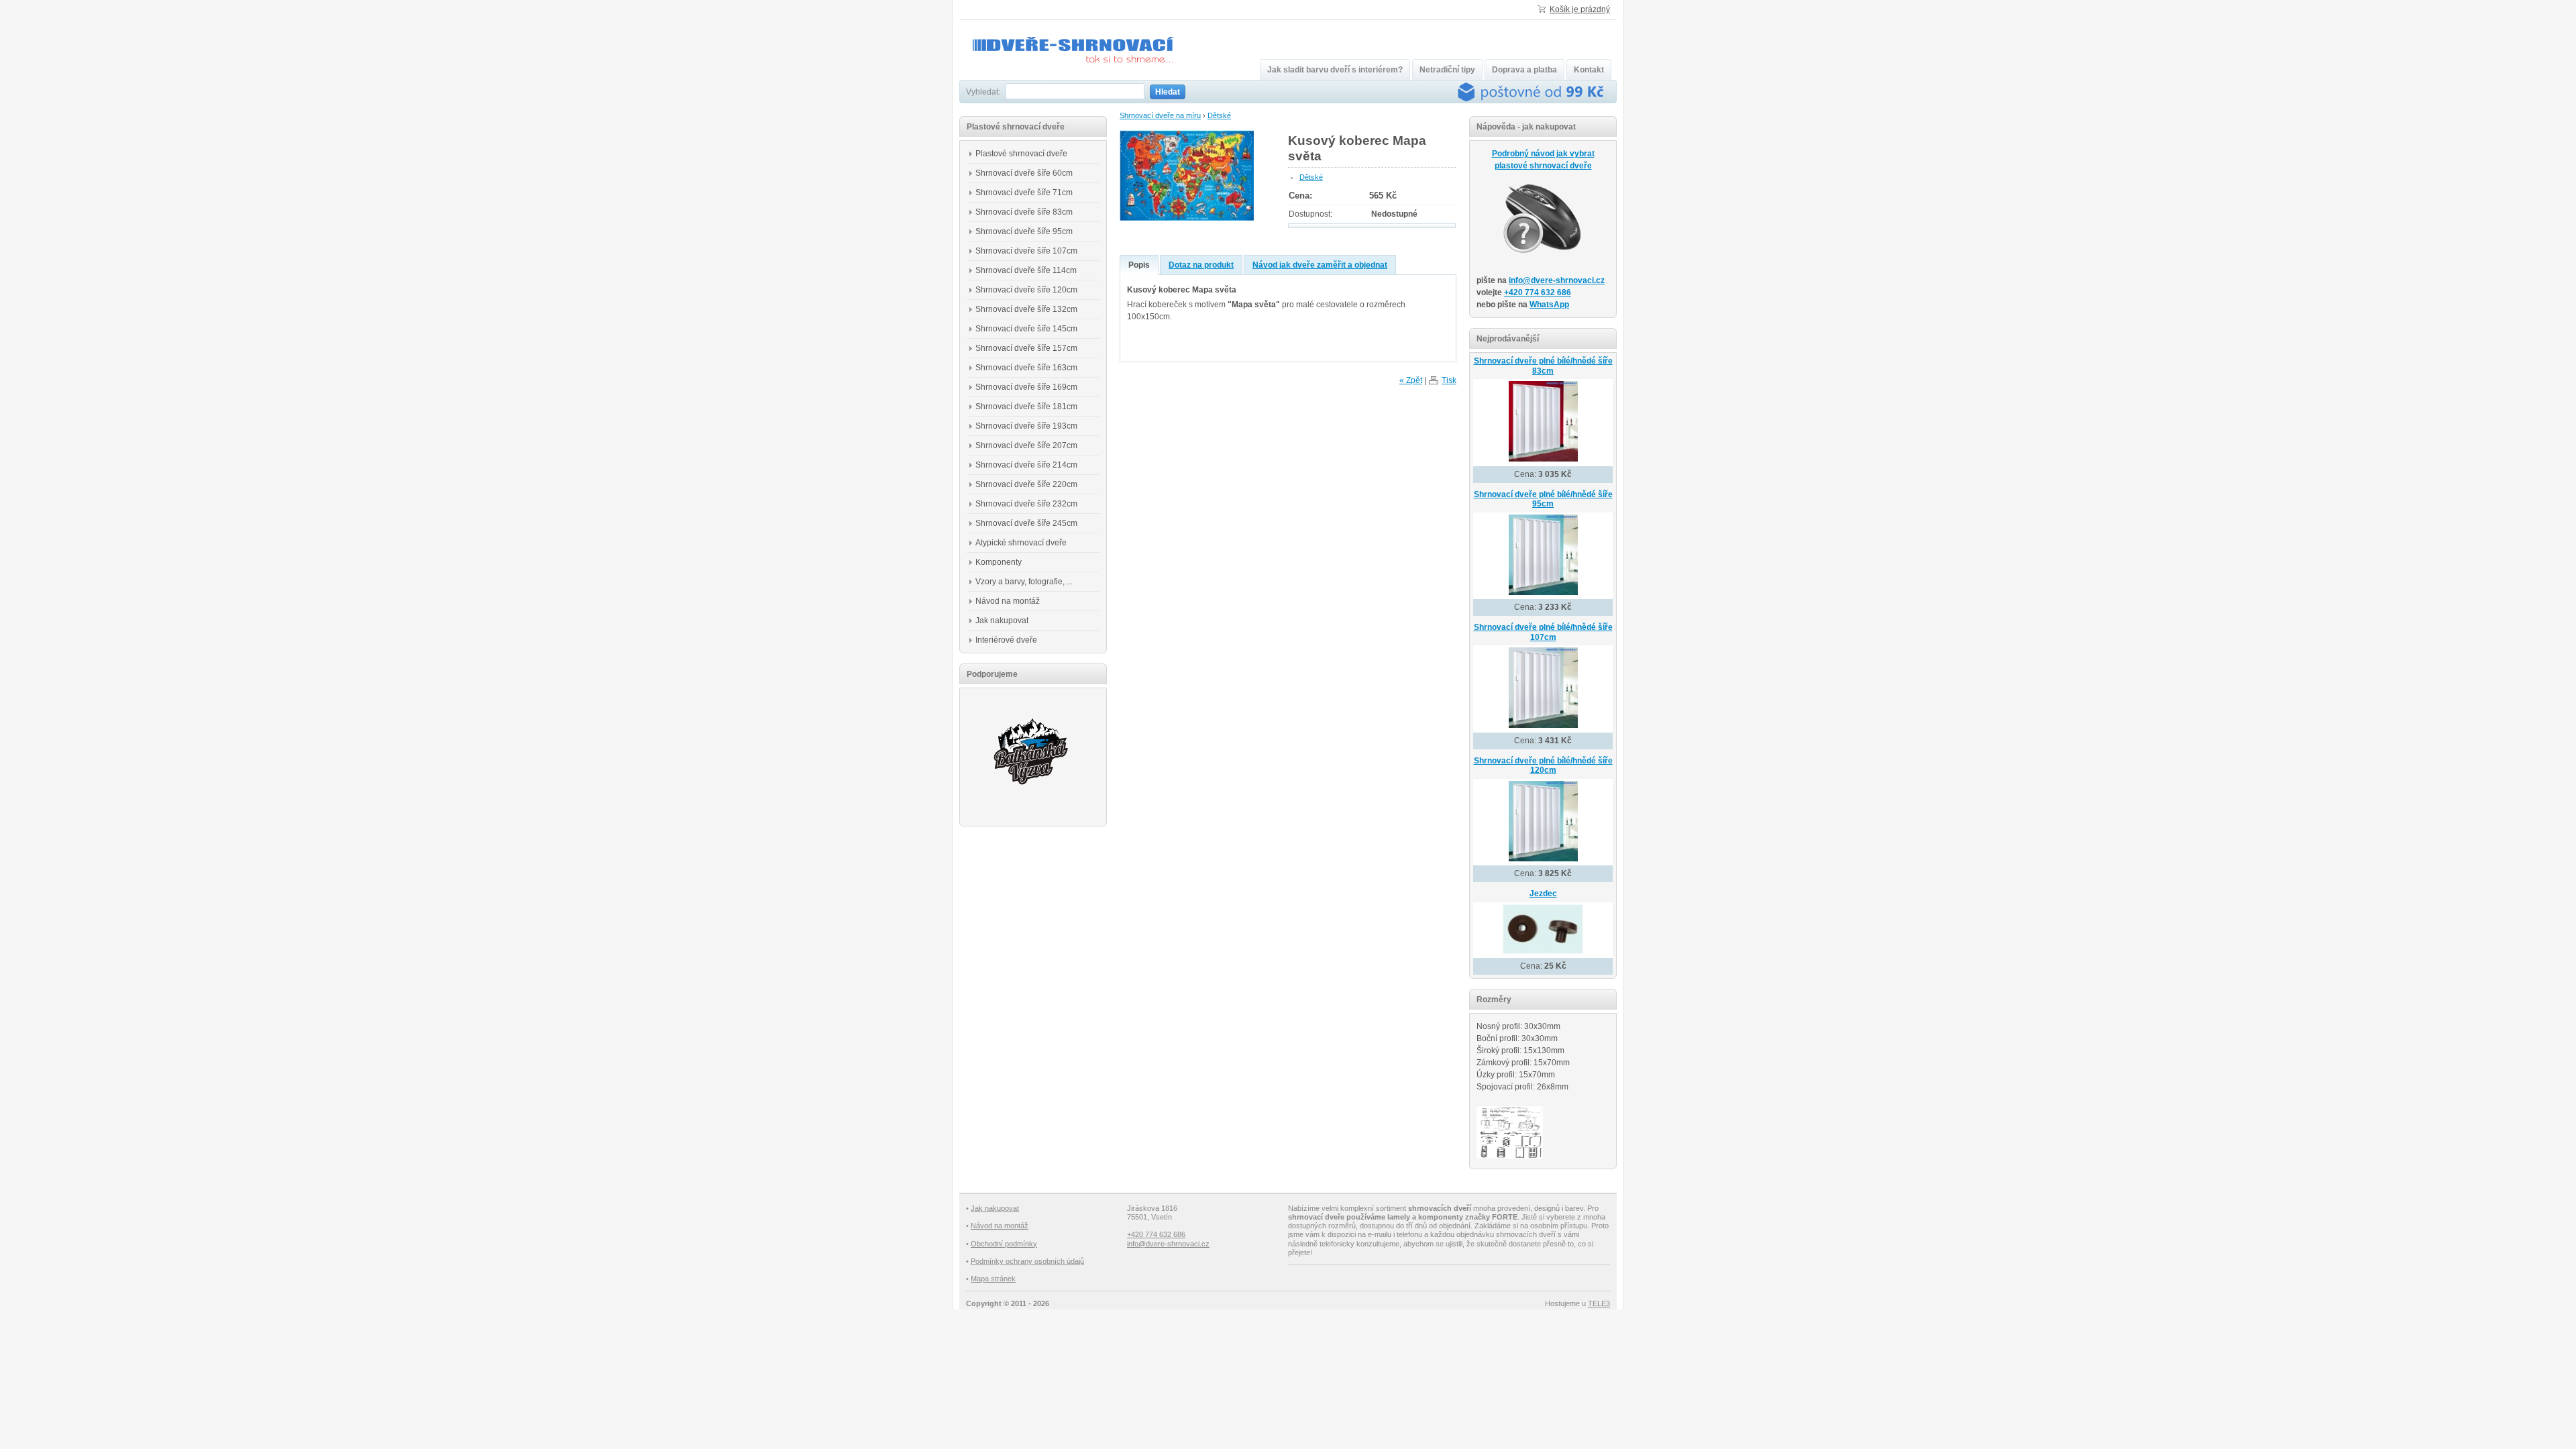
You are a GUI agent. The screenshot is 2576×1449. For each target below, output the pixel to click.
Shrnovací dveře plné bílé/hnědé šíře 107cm (1543, 632)
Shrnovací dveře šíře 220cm (1026, 484)
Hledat (1168, 92)
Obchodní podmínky (1004, 1244)
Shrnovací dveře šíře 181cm (1026, 407)
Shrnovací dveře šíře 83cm (1024, 212)
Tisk (1449, 380)
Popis (1139, 265)
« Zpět (1411, 380)
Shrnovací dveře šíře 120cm (1026, 290)
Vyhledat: (983, 92)
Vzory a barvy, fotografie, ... (1024, 582)
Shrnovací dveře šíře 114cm (1026, 270)
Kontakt (1589, 70)
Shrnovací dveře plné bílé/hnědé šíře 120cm (1543, 766)
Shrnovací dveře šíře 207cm (1026, 445)
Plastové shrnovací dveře (1021, 154)
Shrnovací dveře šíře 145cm (1026, 329)
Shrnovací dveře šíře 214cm (1026, 465)
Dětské (1219, 115)
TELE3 (1599, 1303)
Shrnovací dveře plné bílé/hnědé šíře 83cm (1543, 366)
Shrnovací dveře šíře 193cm (1026, 426)
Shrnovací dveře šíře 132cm (1026, 309)
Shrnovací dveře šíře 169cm (1026, 387)
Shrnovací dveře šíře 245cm (1026, 523)
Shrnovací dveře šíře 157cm (1026, 348)
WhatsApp (1549, 305)
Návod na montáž (1008, 601)
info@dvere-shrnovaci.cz (1557, 280)
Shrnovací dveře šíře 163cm (1026, 368)
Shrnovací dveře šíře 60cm (1024, 173)
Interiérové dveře (1006, 640)
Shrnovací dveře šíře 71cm (1024, 193)
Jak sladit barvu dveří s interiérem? (1335, 70)
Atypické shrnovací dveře (1021, 543)
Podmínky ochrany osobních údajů (1027, 1261)
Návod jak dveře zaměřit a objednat (1320, 265)
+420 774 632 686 (1538, 292)
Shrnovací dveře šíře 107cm (1026, 251)
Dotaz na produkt (1201, 265)
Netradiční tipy (1447, 70)
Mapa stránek (993, 1279)
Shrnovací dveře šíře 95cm (1024, 231)
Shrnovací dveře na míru (1160, 115)
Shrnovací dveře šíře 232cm (1026, 504)
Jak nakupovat (1002, 621)
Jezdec (1543, 894)
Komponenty (999, 562)
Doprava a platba (1524, 70)
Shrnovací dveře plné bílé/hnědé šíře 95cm (1543, 499)
